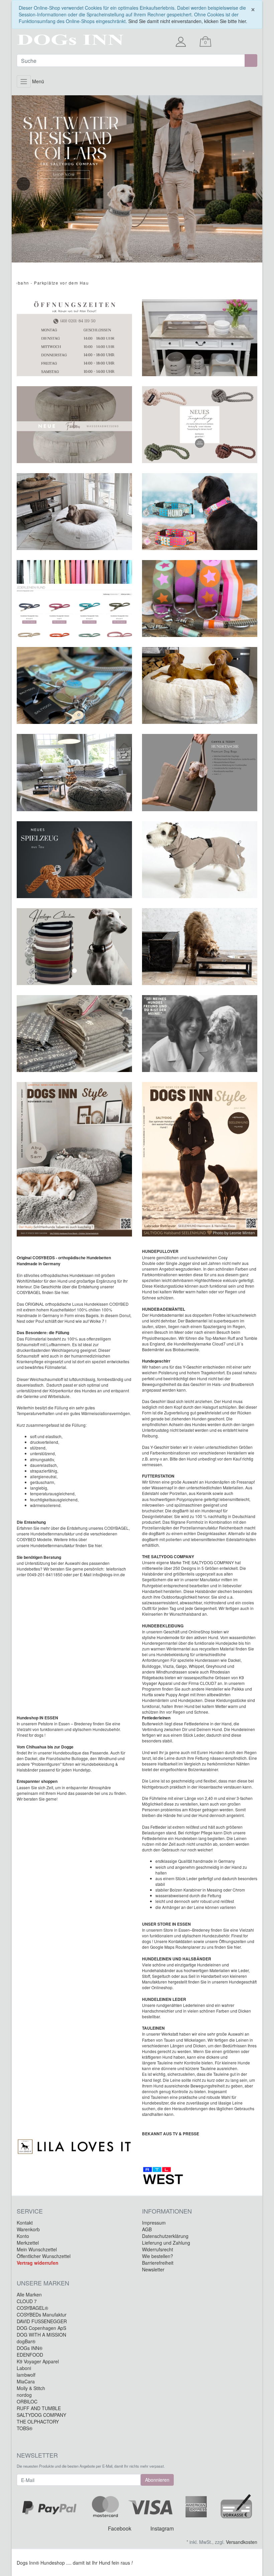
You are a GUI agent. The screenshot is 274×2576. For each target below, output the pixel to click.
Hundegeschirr (156, 1361)
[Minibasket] (205, 42)
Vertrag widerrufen (38, 2263)
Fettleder (158, 1827)
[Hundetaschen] (200, 772)
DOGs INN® (30, 2348)
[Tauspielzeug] (200, 425)
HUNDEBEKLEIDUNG (163, 1626)
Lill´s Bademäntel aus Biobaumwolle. (193, 1347)
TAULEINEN (153, 2028)
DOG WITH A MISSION (41, 2335)
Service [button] (30, 2211)
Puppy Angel (177, 1694)
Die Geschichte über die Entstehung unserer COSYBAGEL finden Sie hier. (65, 1289)
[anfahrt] (74, 772)
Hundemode (168, 1637)
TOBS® (25, 2428)
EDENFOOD (30, 2355)
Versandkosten (242, 2542)
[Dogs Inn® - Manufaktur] (53, 40)
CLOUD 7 (27, 2301)
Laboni (24, 2368)
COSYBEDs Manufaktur (42, 2315)
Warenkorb (28, 2229)
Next (251, 184)
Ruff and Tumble (242, 1338)
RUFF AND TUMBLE (39, 2408)
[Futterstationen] (200, 338)
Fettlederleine (197, 1724)
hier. (237, 1947)
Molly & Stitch (31, 2388)
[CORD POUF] (74, 425)
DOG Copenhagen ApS (41, 2328)
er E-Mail (84, 1574)
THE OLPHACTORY (38, 2422)
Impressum (154, 2223)
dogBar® (157, 1533)
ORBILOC (27, 2401)
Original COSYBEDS (36, 1258)
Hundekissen (82, 1275)
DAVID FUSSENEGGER (42, 2321)
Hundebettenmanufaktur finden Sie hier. (66, 1545)
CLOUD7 (209, 1683)
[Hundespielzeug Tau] (74, 860)
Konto (23, 2236)
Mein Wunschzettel (37, 2249)
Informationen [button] (167, 2211)
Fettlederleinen (156, 1718)
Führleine (159, 1798)
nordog (24, 2395)
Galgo (181, 1666)
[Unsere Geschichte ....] (200, 1034)
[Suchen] (251, 61)
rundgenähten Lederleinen (181, 2005)
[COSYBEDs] (74, 512)
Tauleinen (160, 2097)
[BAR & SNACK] (200, 947)
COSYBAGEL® (32, 2308)
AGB (147, 2229)
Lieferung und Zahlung (166, 2243)
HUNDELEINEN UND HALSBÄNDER (177, 1959)
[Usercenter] (183, 42)
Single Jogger (178, 1263)
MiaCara (26, 2381)
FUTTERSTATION (158, 1476)
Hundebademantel (167, 1315)
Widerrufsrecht (158, 2249)
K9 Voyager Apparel (38, 2361)
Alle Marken (29, 2294)
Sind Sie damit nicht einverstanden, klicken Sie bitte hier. (188, 21)
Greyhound (216, 1666)
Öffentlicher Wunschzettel (44, 2256)
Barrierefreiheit (158, 2263)
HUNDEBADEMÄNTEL (164, 1309)
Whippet (196, 1666)
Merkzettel (28, 2243)
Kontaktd (176, 1941)
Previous (23, 184)
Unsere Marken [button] (43, 2283)
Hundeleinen (243, 1729)
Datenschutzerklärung (165, 2236)
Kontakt (25, 2223)
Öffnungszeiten (233, 1941)
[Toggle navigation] (24, 81)
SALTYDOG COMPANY (41, 2415)
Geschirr (158, 1401)
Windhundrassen (172, 1672)
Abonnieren (157, 2480)
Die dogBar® (177, 1511)
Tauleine (165, 2063)
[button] (151, 685)
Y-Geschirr (192, 1367)
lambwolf (26, 2375)
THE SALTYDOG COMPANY (168, 1557)
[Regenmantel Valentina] (200, 860)
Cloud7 (219, 1344)
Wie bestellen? (158, 2256)
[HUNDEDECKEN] (74, 1034)
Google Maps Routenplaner (176, 1947)
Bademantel (197, 1321)
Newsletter (153, 2269)
